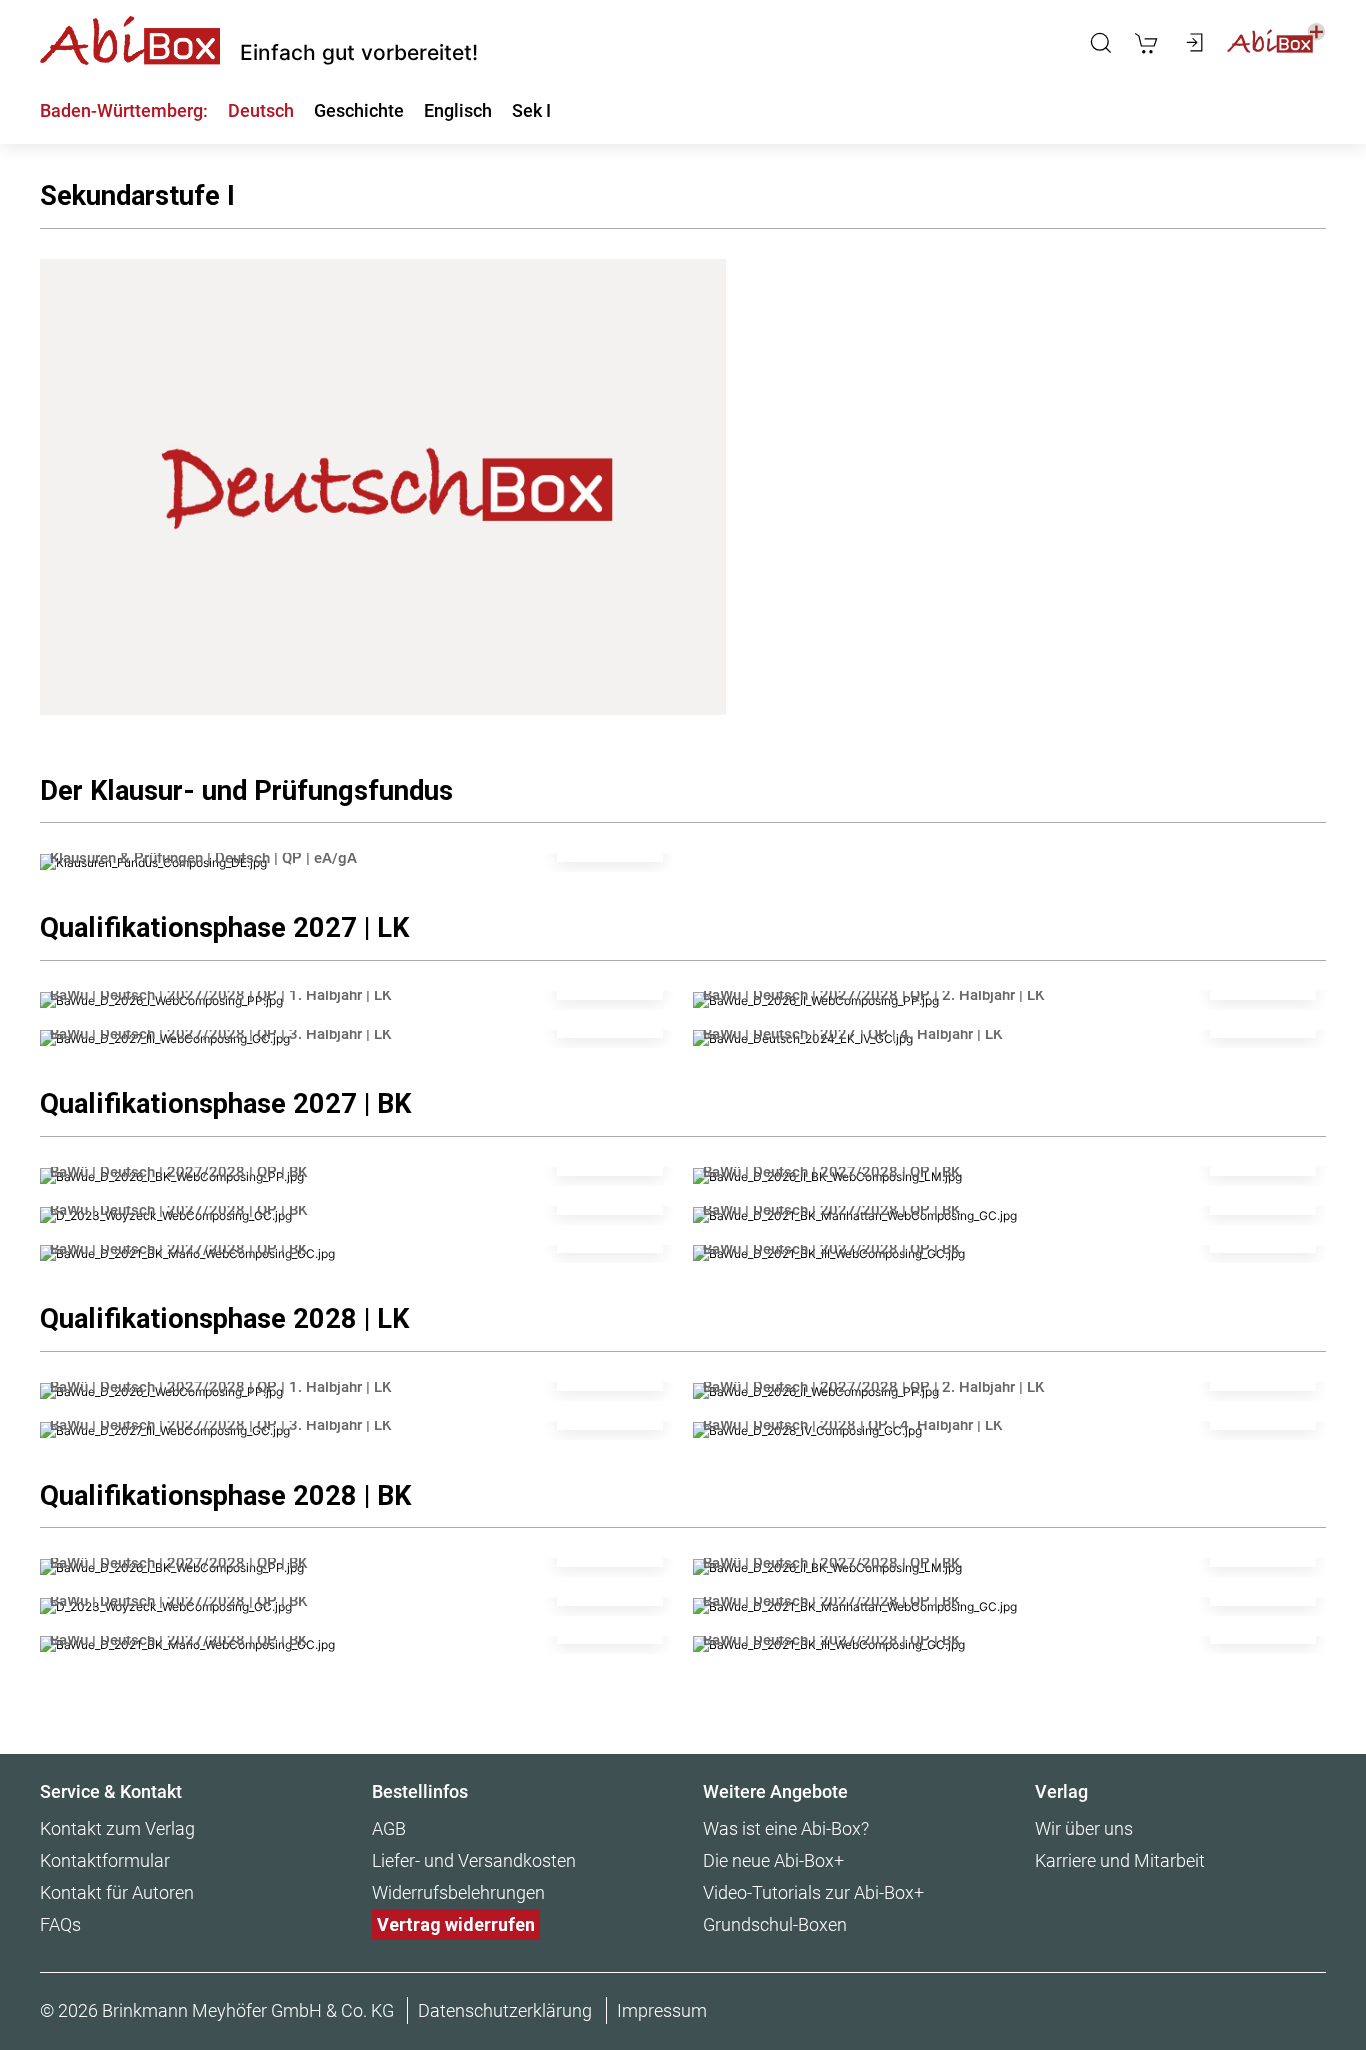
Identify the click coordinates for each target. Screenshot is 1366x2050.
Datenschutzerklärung (505, 2010)
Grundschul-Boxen (775, 1924)
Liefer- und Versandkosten (474, 1860)
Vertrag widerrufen (456, 1924)
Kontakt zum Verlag (117, 1828)
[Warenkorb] (1146, 43)
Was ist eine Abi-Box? (786, 1828)
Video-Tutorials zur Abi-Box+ (813, 1892)
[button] (1101, 43)
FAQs (60, 1924)
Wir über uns (1084, 1828)
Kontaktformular (105, 1860)
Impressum (662, 2010)
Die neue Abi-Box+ (773, 1860)
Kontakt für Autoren (117, 1892)
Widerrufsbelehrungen (458, 1892)
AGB (389, 1828)
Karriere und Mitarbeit (1120, 1860)
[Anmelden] (1192, 43)
